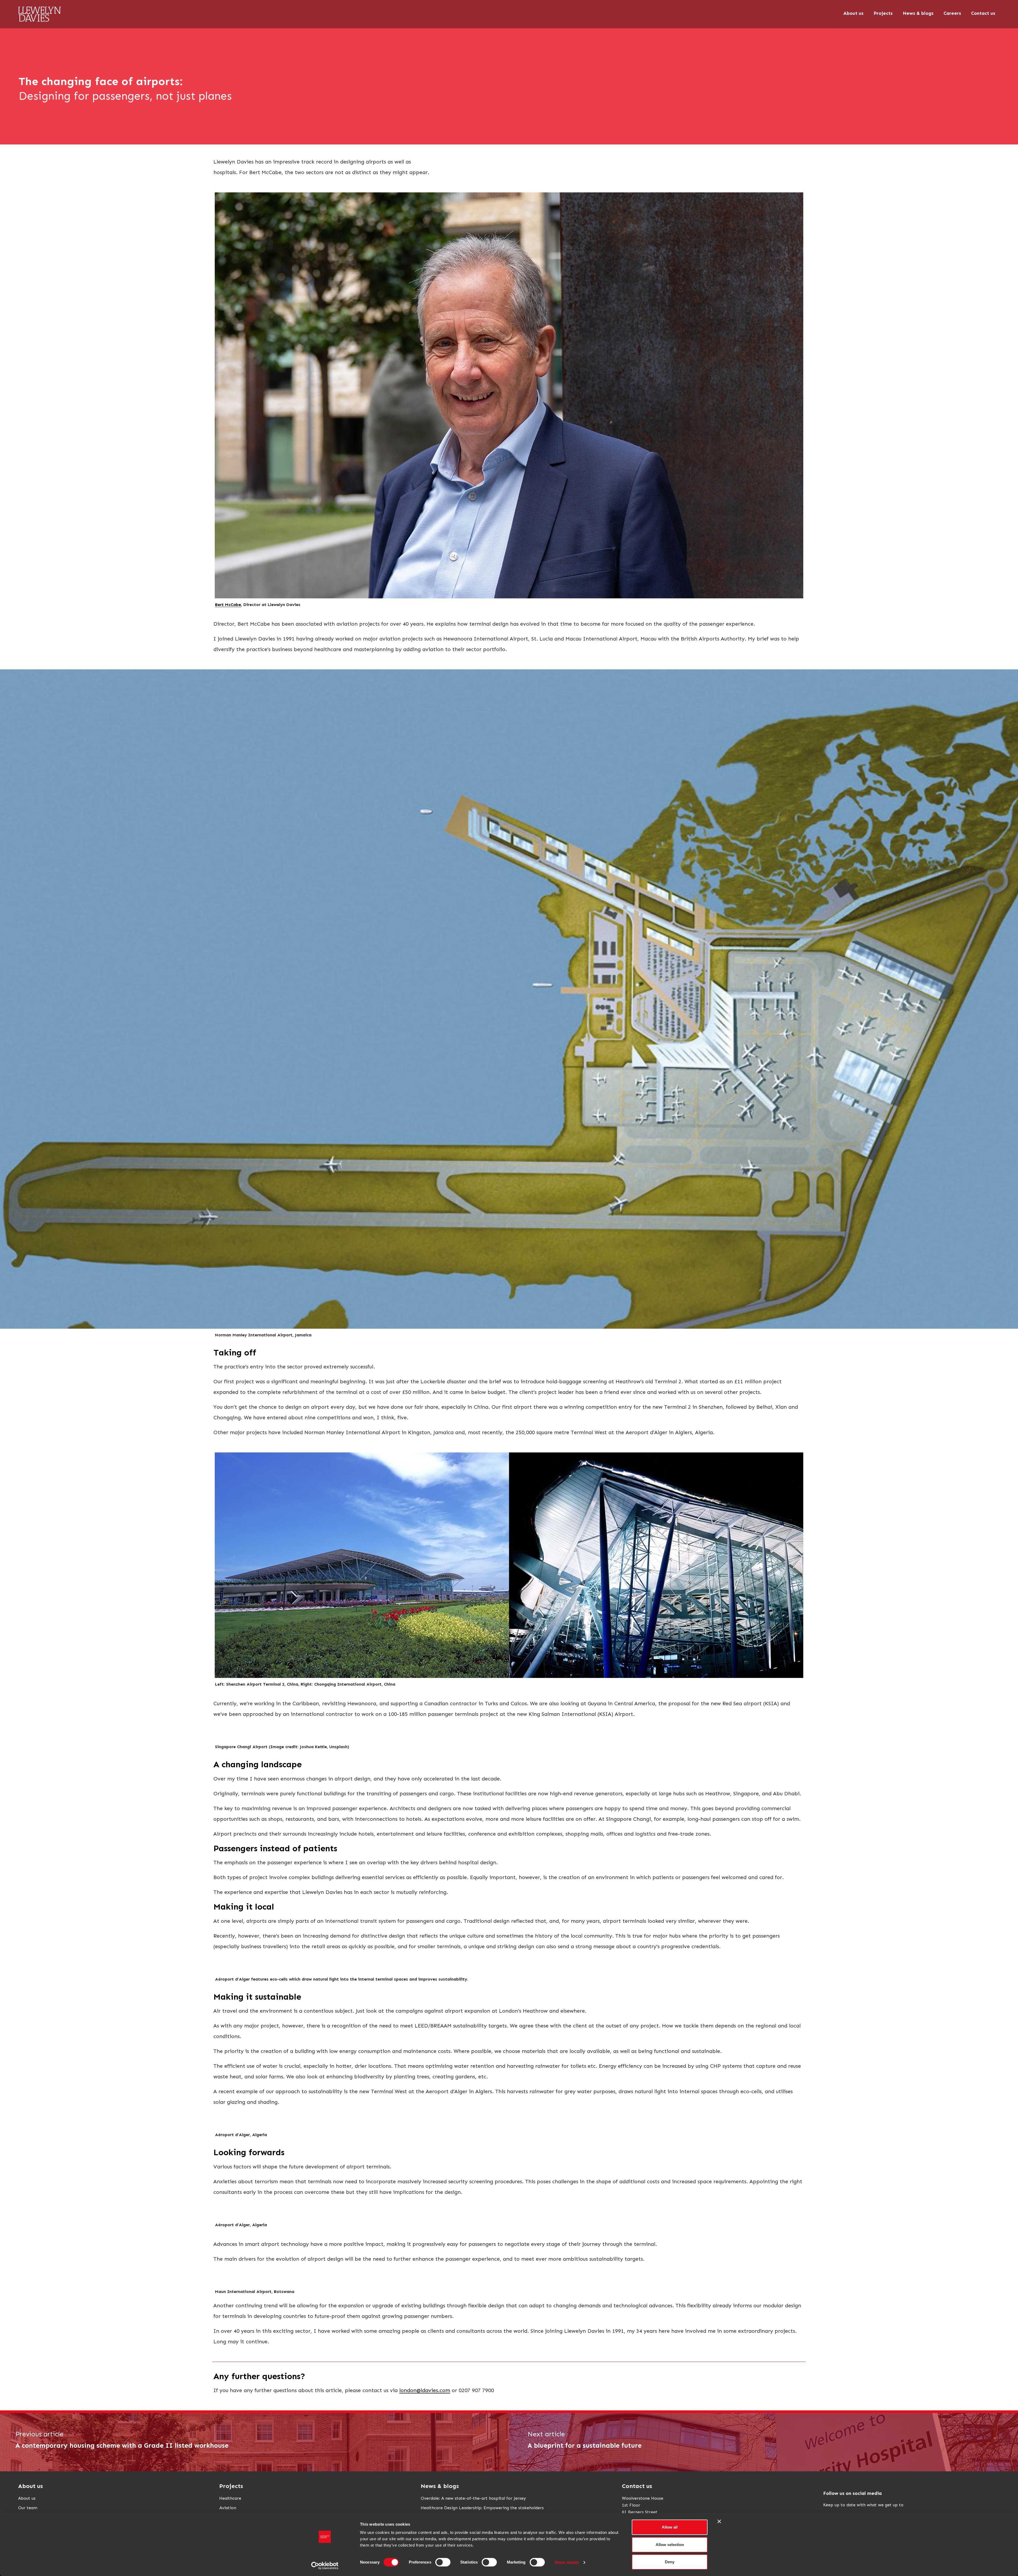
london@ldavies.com (425, 2390)
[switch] (443, 2562)
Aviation (228, 2508)
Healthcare (230, 2498)
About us (27, 2498)
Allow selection (670, 2545)
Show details (567, 2562)
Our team (28, 2508)
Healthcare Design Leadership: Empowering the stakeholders (482, 2508)
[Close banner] (719, 2521)
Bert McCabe (228, 605)
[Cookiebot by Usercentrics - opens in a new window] (325, 2566)
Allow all (670, 2527)
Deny (670, 2562)
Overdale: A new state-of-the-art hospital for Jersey (473, 2498)
